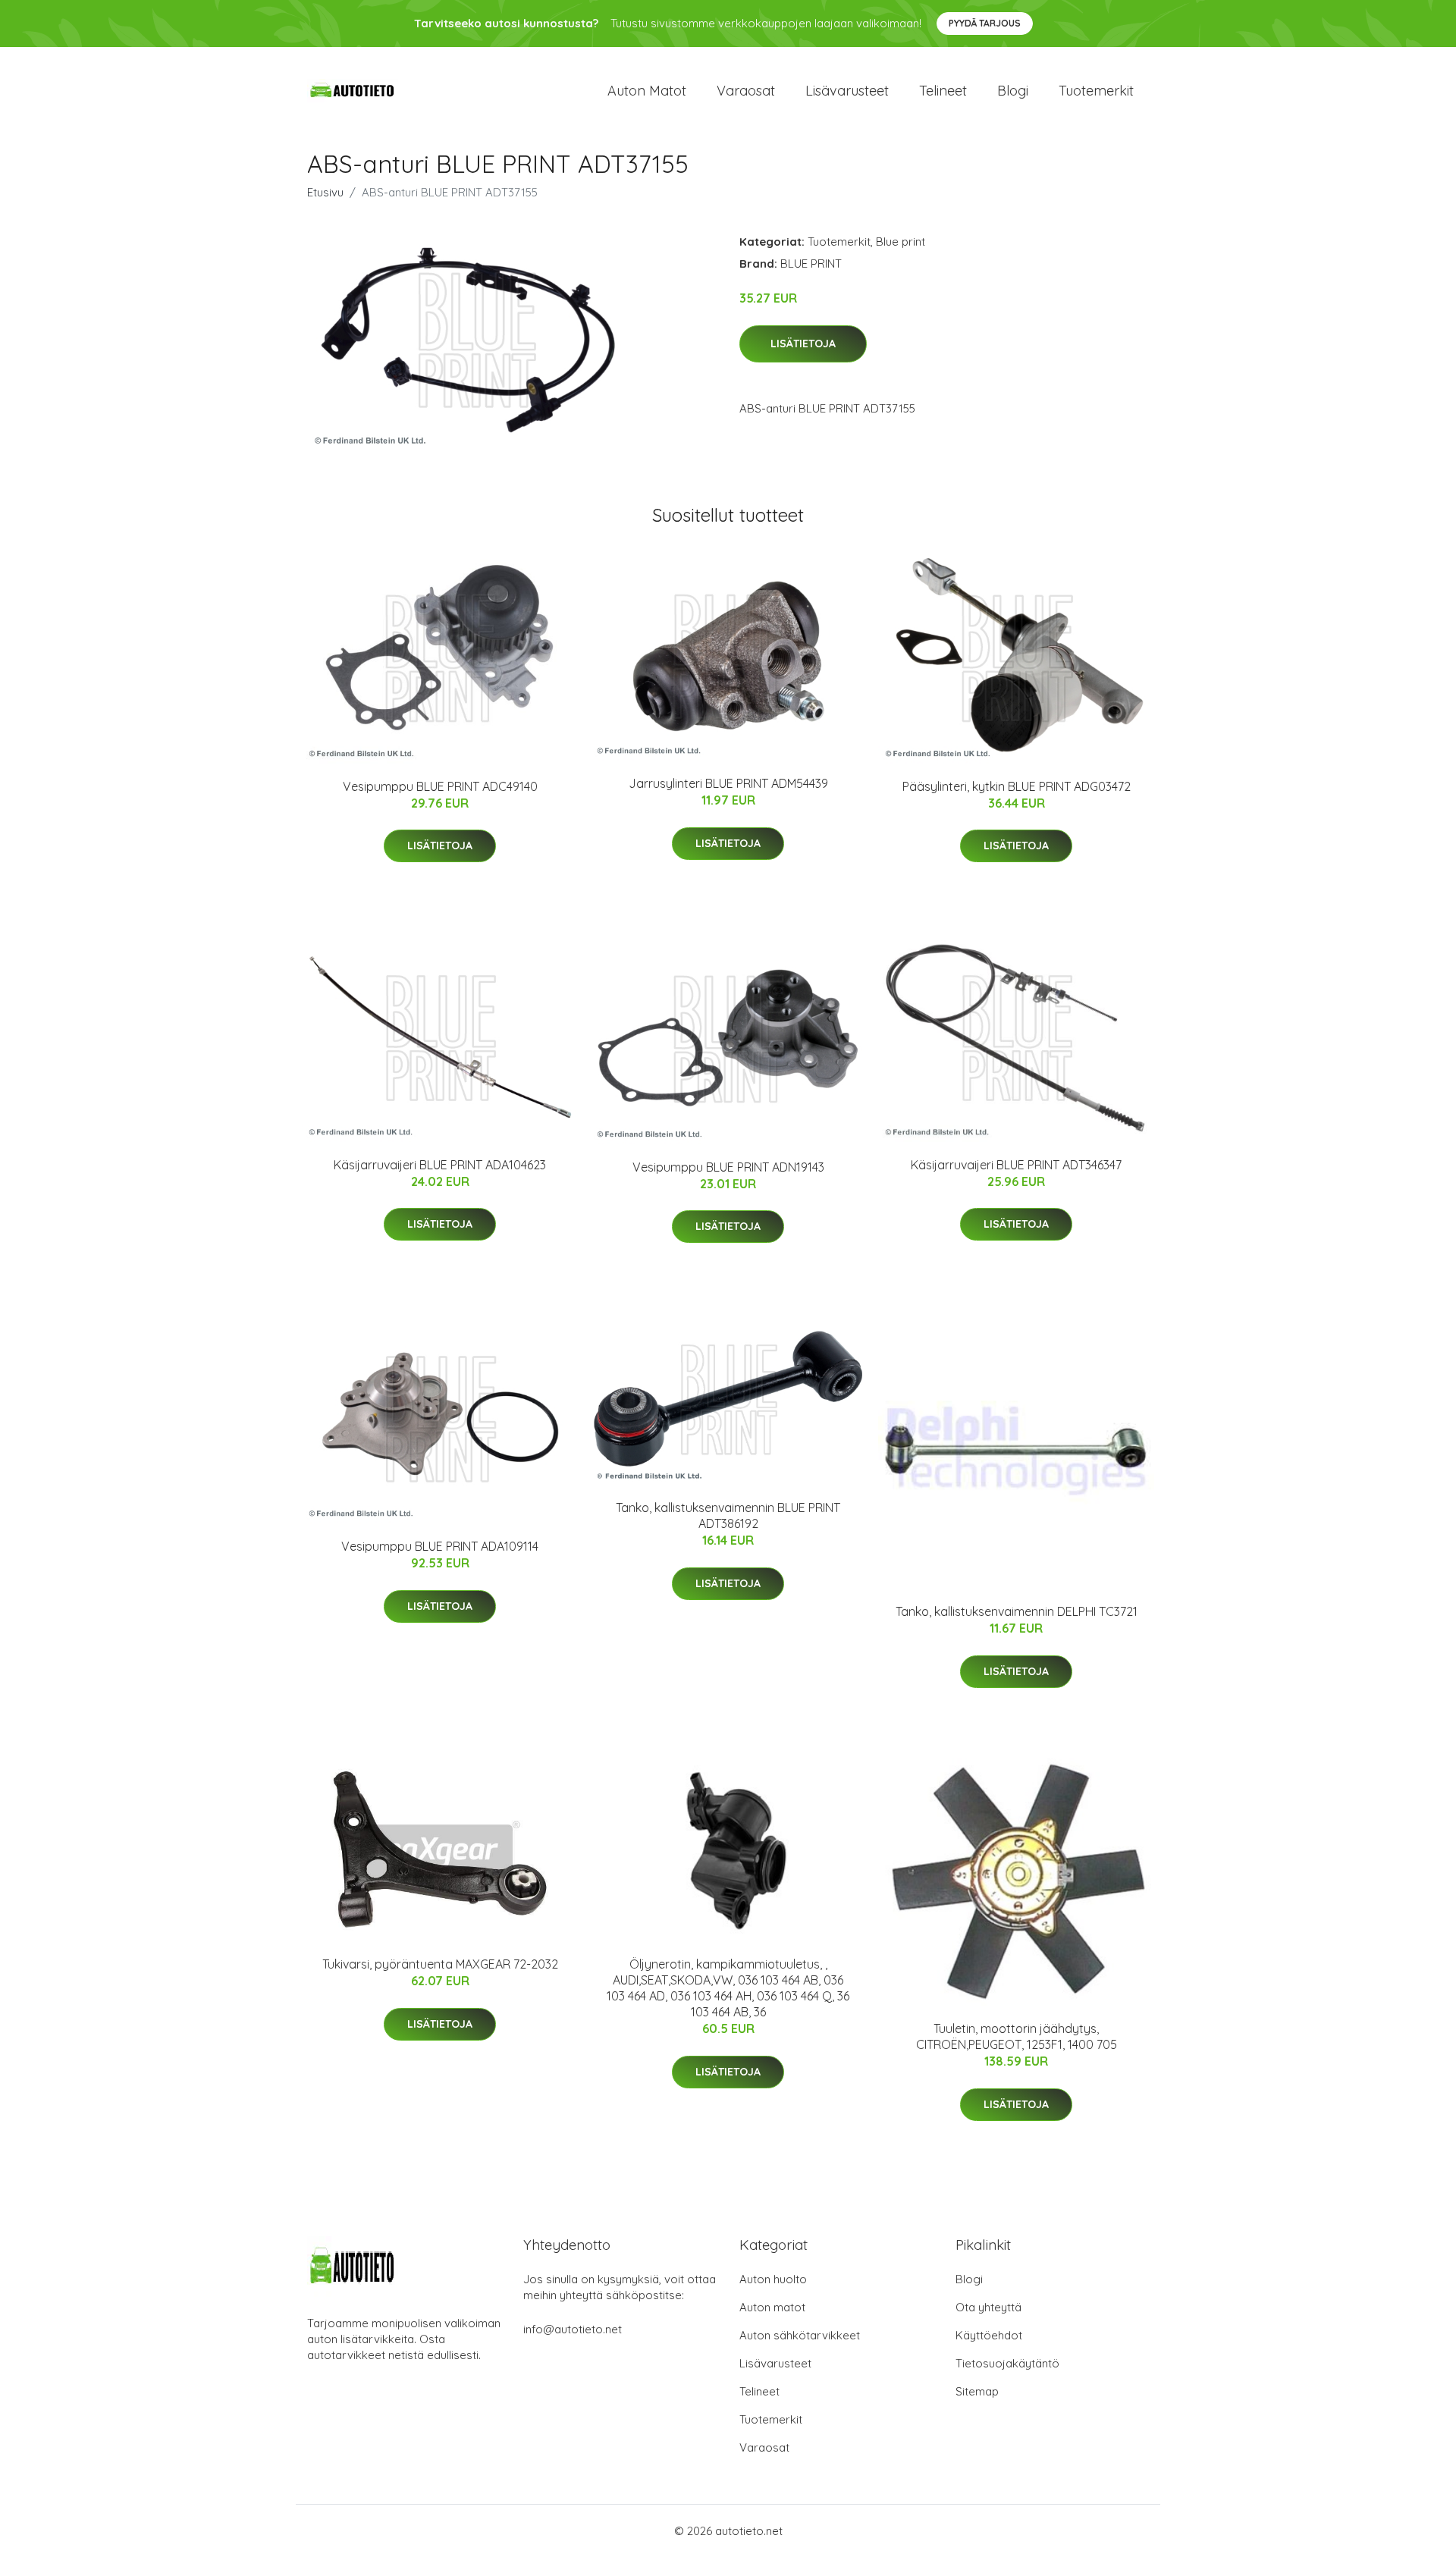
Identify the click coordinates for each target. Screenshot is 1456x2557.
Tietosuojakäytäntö (1007, 2363)
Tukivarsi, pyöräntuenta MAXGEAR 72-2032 (440, 1964)
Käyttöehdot (989, 2335)
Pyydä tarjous (985, 23)
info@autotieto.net (573, 2329)
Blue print (901, 242)
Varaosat (746, 91)
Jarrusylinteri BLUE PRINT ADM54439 (728, 783)
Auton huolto (773, 2279)
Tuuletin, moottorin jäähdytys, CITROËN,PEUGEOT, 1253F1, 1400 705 (1017, 2036)
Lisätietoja (803, 344)
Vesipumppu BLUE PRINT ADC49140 (440, 786)
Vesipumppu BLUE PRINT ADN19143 (728, 1167)
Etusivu (325, 192)
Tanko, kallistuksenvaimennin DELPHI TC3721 (1017, 1611)
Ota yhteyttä (988, 2307)
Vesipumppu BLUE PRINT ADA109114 (440, 1546)
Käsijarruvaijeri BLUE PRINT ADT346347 (1016, 1165)
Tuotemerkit (1096, 91)
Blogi (1013, 91)
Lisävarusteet (847, 91)
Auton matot (647, 91)
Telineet (943, 91)
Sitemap (977, 2391)
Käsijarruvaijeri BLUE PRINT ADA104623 (440, 1165)
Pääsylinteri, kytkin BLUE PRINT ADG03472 (1017, 786)
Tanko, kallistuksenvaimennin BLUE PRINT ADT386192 (728, 1515)
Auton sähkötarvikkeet (800, 2335)
